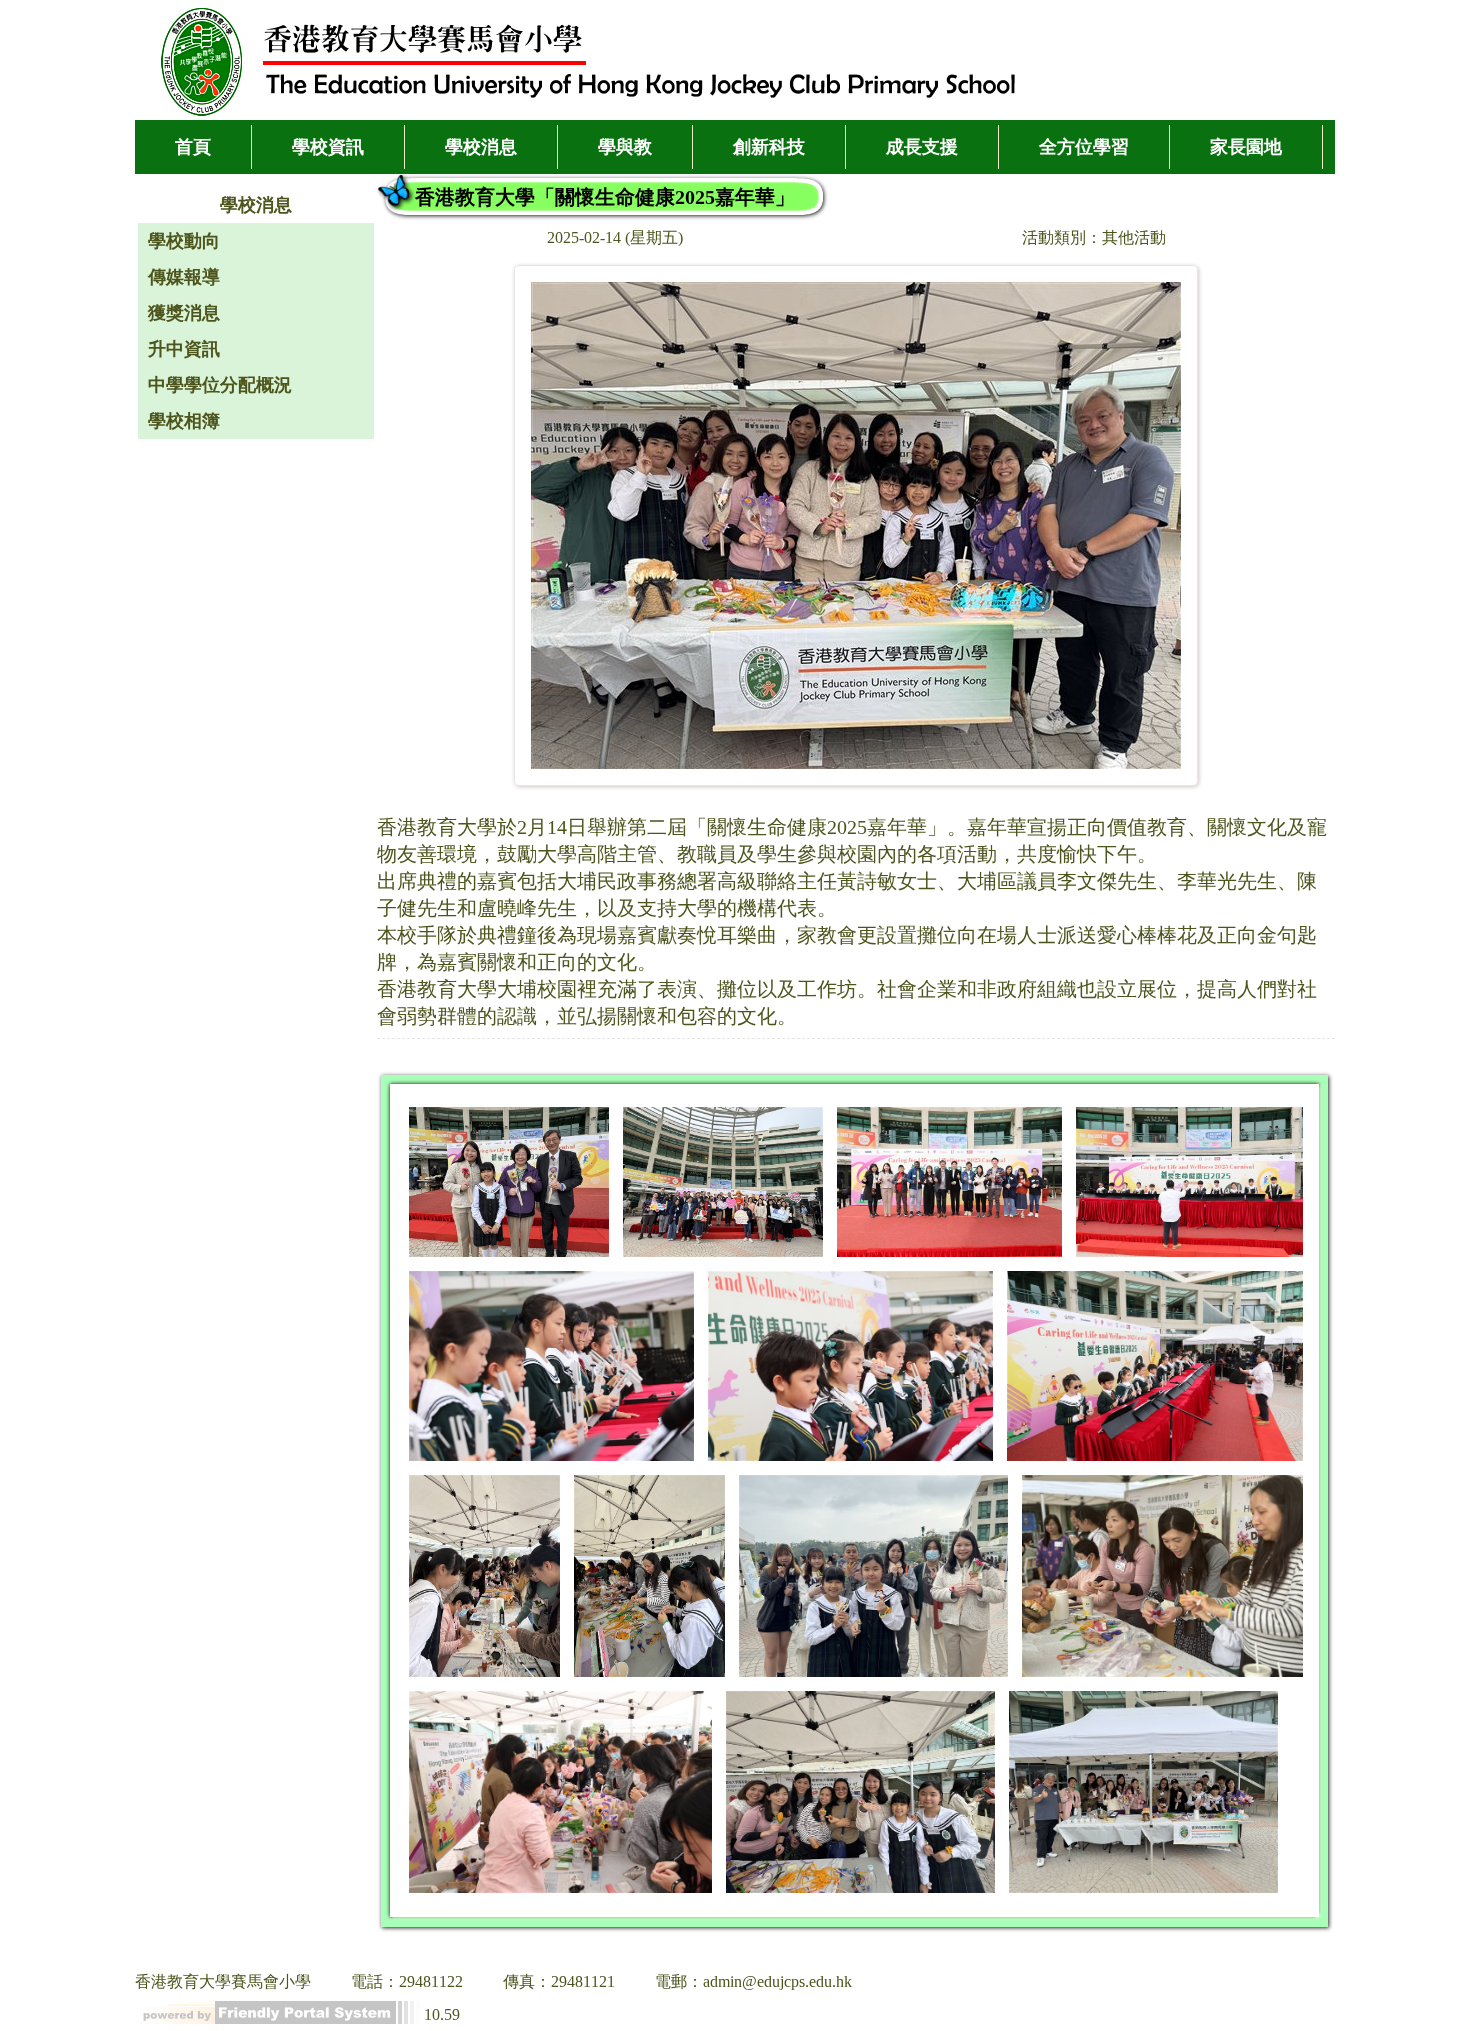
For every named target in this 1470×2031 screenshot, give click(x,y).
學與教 (625, 147)
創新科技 (769, 147)
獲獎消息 (184, 313)
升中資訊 (184, 349)
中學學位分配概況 (220, 385)
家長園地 (1246, 147)
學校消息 (481, 147)
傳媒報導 (184, 277)
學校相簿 (184, 421)
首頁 (193, 147)
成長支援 (922, 147)
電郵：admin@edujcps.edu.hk (753, 1981)
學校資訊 (328, 147)
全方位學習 (1084, 147)
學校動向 (184, 241)
